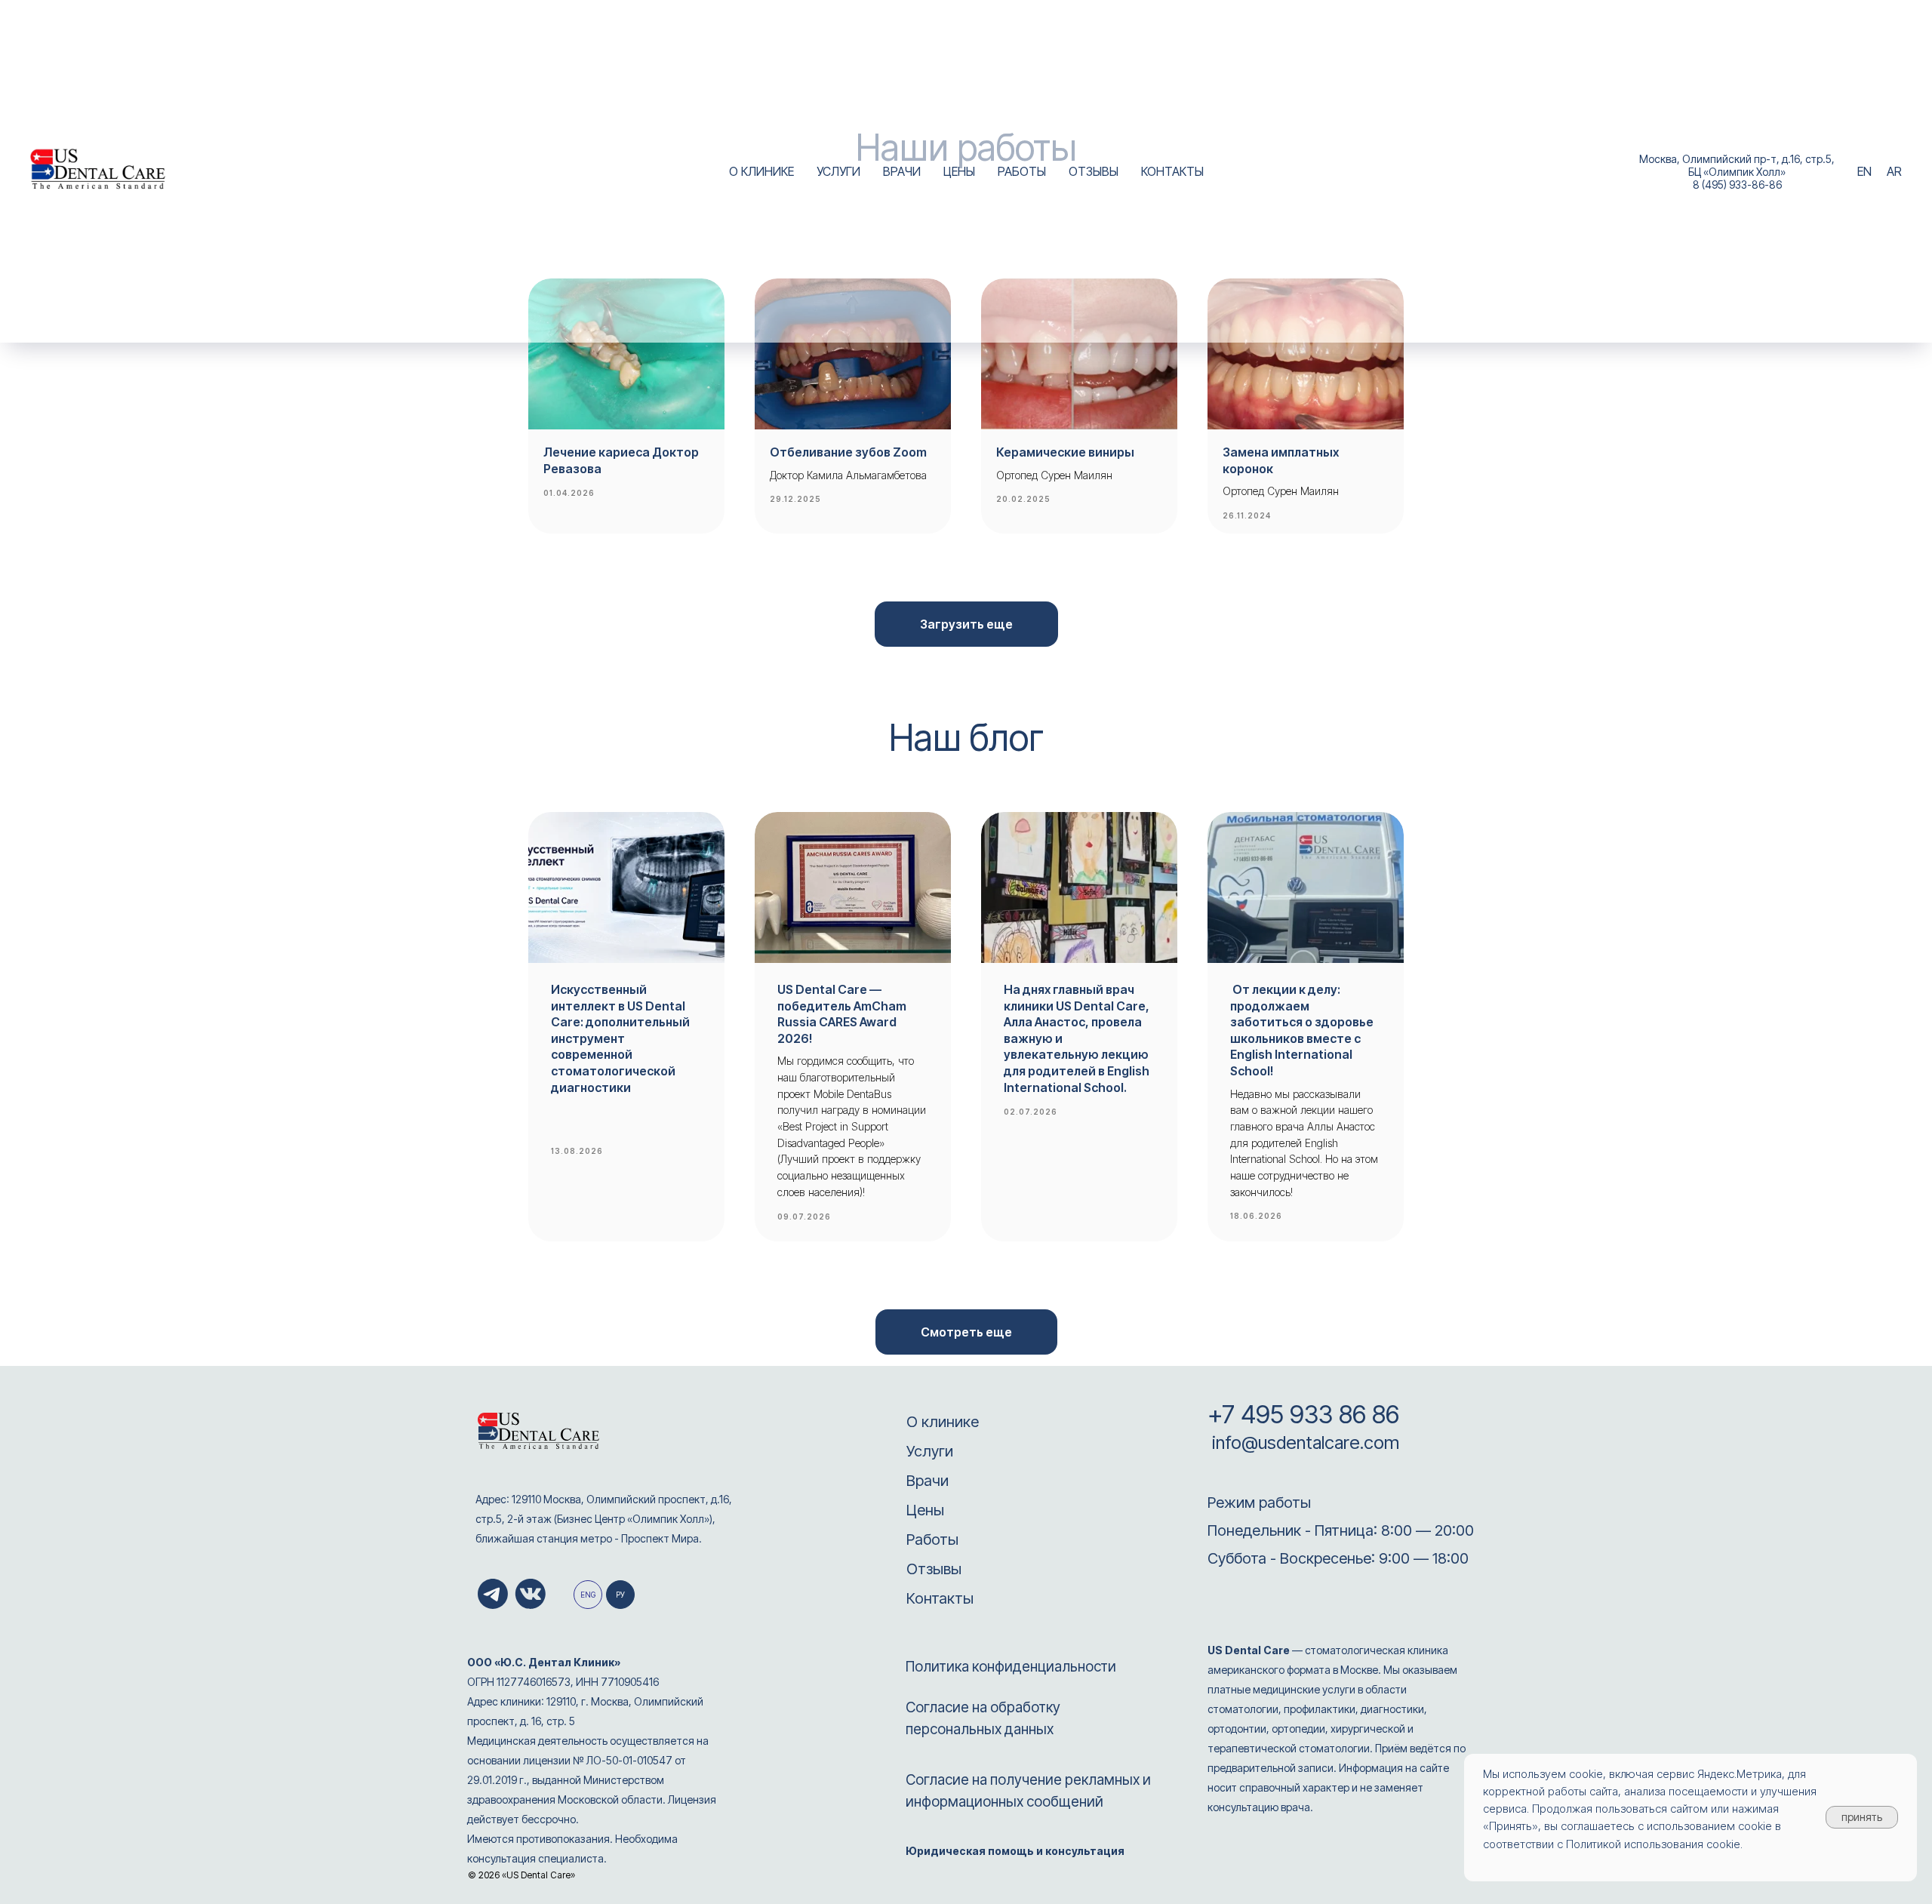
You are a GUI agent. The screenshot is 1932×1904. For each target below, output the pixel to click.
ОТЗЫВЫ (1094, 171)
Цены (925, 1510)
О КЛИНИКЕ (761, 171)
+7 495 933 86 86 (1303, 1414)
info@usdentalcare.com (1303, 1443)
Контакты (940, 1598)
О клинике (943, 1422)
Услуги (930, 1451)
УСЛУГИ (838, 171)
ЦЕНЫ (959, 171)
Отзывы (934, 1569)
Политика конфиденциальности (1011, 1667)
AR (1894, 171)
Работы (932, 1540)
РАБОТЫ (1022, 171)
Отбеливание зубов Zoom (848, 452)
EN (1864, 171)
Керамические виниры (1065, 452)
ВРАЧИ (902, 171)
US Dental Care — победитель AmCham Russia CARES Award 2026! (842, 1014)
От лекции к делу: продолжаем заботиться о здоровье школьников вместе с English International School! (1302, 1030)
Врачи (928, 1481)
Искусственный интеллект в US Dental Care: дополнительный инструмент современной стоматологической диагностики (620, 1038)
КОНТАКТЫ (1172, 171)
